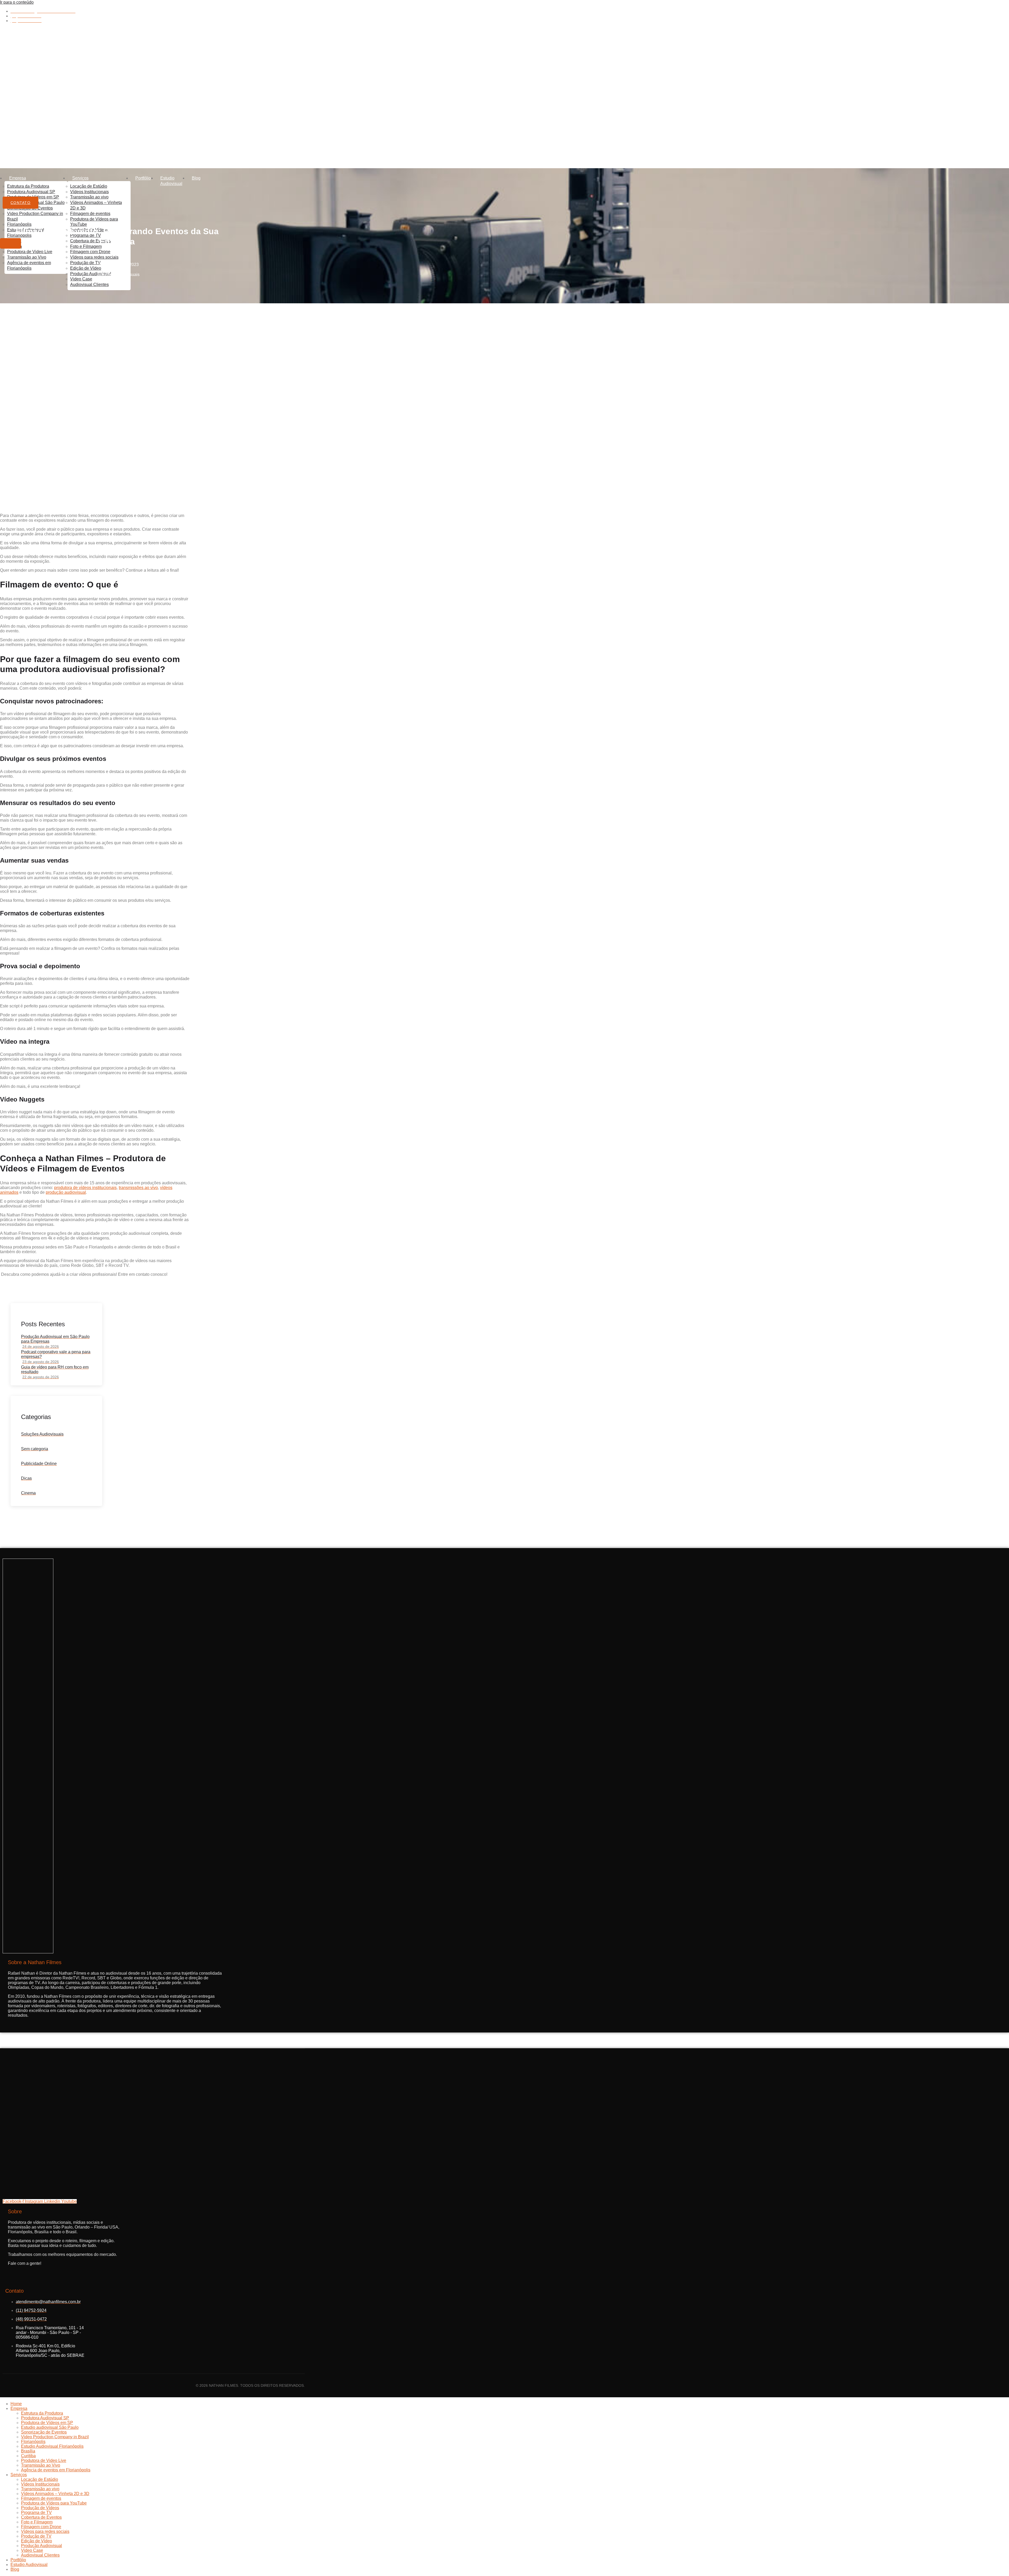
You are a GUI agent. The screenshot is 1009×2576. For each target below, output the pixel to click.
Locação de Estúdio (89, 186)
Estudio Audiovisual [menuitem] (29, 2565)
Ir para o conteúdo (17, 2)
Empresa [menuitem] (19, 2408)
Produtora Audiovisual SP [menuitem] (45, 2418)
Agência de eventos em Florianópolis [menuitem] (56, 2470)
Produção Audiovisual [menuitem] (42, 2546)
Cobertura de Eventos (91, 241)
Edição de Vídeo (86, 268)
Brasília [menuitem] (28, 2451)
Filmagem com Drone (90, 252)
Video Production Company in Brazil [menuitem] (55, 2437)
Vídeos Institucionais (89, 192)
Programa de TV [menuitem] (36, 2513)
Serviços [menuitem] (19, 2475)
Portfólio (143, 178)
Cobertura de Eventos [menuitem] (41, 2517)
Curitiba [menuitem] (28, 2456)
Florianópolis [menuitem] (33, 2442)
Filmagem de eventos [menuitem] (41, 2498)
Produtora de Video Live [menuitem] (44, 2460)
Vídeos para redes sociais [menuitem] (45, 2531)
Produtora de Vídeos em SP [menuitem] (47, 2423)
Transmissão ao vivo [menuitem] (40, 2489)
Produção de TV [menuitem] (36, 2536)
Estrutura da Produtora (28, 186)
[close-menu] (11, 243)
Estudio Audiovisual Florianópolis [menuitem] (52, 2446)
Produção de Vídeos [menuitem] (40, 2508)
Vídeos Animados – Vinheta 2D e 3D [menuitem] (55, 2494)
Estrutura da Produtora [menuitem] (42, 2413)
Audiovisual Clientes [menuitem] (40, 2555)
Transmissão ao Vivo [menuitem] (41, 2465)
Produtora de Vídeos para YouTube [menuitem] (54, 2503)
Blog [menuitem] (15, 2569)
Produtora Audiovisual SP (31, 192)
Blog (196, 178)
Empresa (18, 178)
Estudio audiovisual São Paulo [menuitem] (50, 2427)
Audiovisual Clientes (89, 285)
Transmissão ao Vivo (27, 257)
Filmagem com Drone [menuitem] (41, 2527)
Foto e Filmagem (86, 246)
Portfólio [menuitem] (18, 2560)
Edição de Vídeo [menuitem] (37, 2541)
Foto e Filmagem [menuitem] (37, 2522)
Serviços (80, 178)
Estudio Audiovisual (171, 181)
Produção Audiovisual (91, 274)
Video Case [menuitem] (32, 2550)
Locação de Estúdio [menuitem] (40, 2479)
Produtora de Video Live (30, 252)
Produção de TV (85, 263)
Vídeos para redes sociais (94, 257)
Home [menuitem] (16, 2404)
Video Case (81, 279)
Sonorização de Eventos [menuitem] (44, 2432)
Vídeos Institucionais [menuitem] (40, 2484)
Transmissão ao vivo (89, 197)
